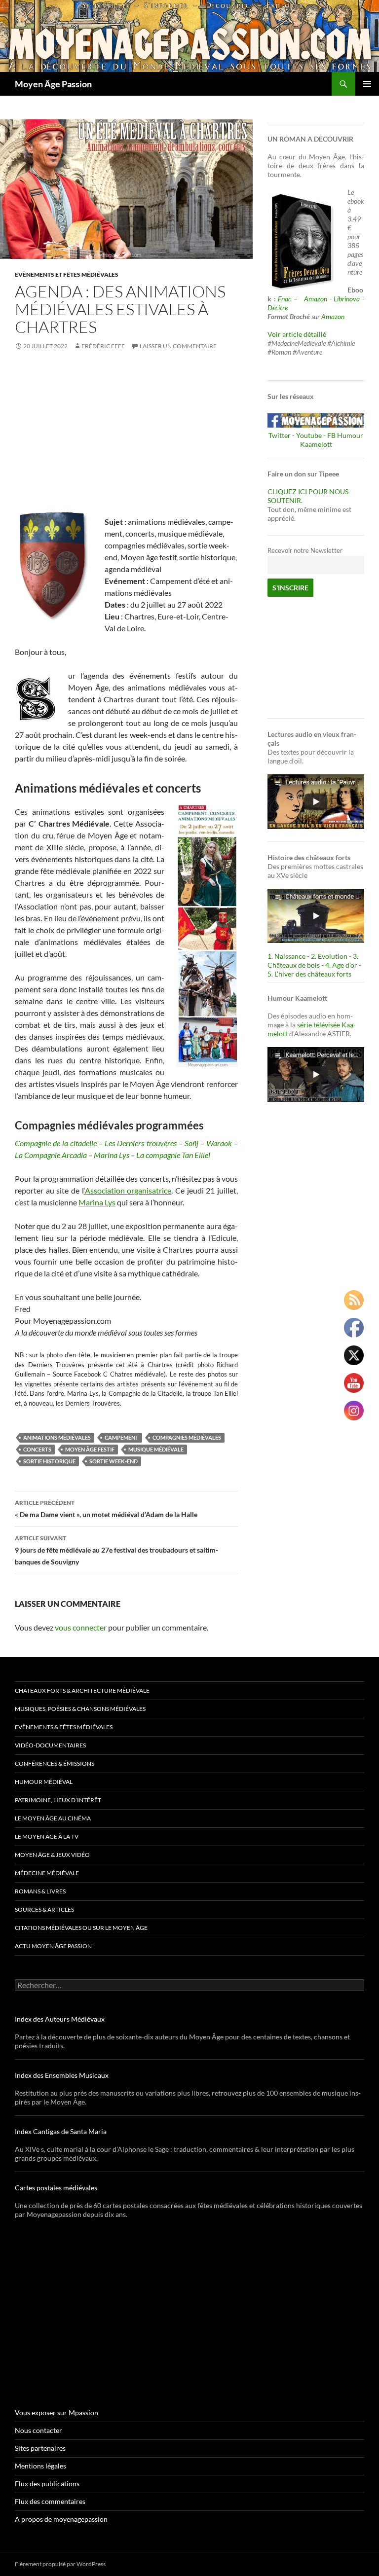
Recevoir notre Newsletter (305, 551)
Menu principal (367, 84)
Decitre (278, 308)
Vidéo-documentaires (50, 1745)
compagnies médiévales (187, 1437)
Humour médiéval (44, 1782)
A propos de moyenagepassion (61, 2519)
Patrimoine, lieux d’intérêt (58, 1800)
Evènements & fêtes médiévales (64, 1727)
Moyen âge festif (90, 1449)
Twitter (280, 435)
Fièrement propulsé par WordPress (60, 2564)
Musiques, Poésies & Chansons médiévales (80, 1709)
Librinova (347, 299)
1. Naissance (286, 956)
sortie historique (49, 1461)
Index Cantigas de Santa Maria (61, 2131)
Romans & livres (40, 1891)
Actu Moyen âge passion (53, 1946)
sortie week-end (114, 1461)
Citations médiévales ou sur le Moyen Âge (81, 1928)
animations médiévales (57, 1437)
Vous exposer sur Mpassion (57, 2413)
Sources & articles (44, 1909)
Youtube (309, 435)
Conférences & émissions (55, 1763)
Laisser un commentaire (178, 346)
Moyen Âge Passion (53, 84)
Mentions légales (40, 2466)
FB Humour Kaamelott (332, 440)
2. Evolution (329, 956)
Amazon (316, 299)
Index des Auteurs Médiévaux (60, 2019)
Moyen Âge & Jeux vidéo (52, 1855)
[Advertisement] (126, 435)
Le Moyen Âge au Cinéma (53, 1818)
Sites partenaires (40, 2448)
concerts (37, 1449)
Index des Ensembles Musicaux (62, 2075)
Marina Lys (97, 1202)
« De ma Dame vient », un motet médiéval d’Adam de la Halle (106, 1509)
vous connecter (81, 1627)
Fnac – (290, 299)
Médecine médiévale (47, 1873)
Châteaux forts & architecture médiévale (82, 1690)
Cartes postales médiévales (56, 2188)
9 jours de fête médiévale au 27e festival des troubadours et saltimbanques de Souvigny (116, 1550)
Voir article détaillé (297, 334)
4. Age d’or (342, 965)
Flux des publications (47, 2484)
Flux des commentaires (50, 2501)
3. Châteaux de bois (313, 961)
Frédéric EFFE (103, 346)
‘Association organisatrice (128, 1190)
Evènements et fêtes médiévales (67, 274)
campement (122, 1437)
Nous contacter (38, 2430)
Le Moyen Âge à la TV (47, 1836)
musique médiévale (156, 1449)
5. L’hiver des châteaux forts (309, 974)
